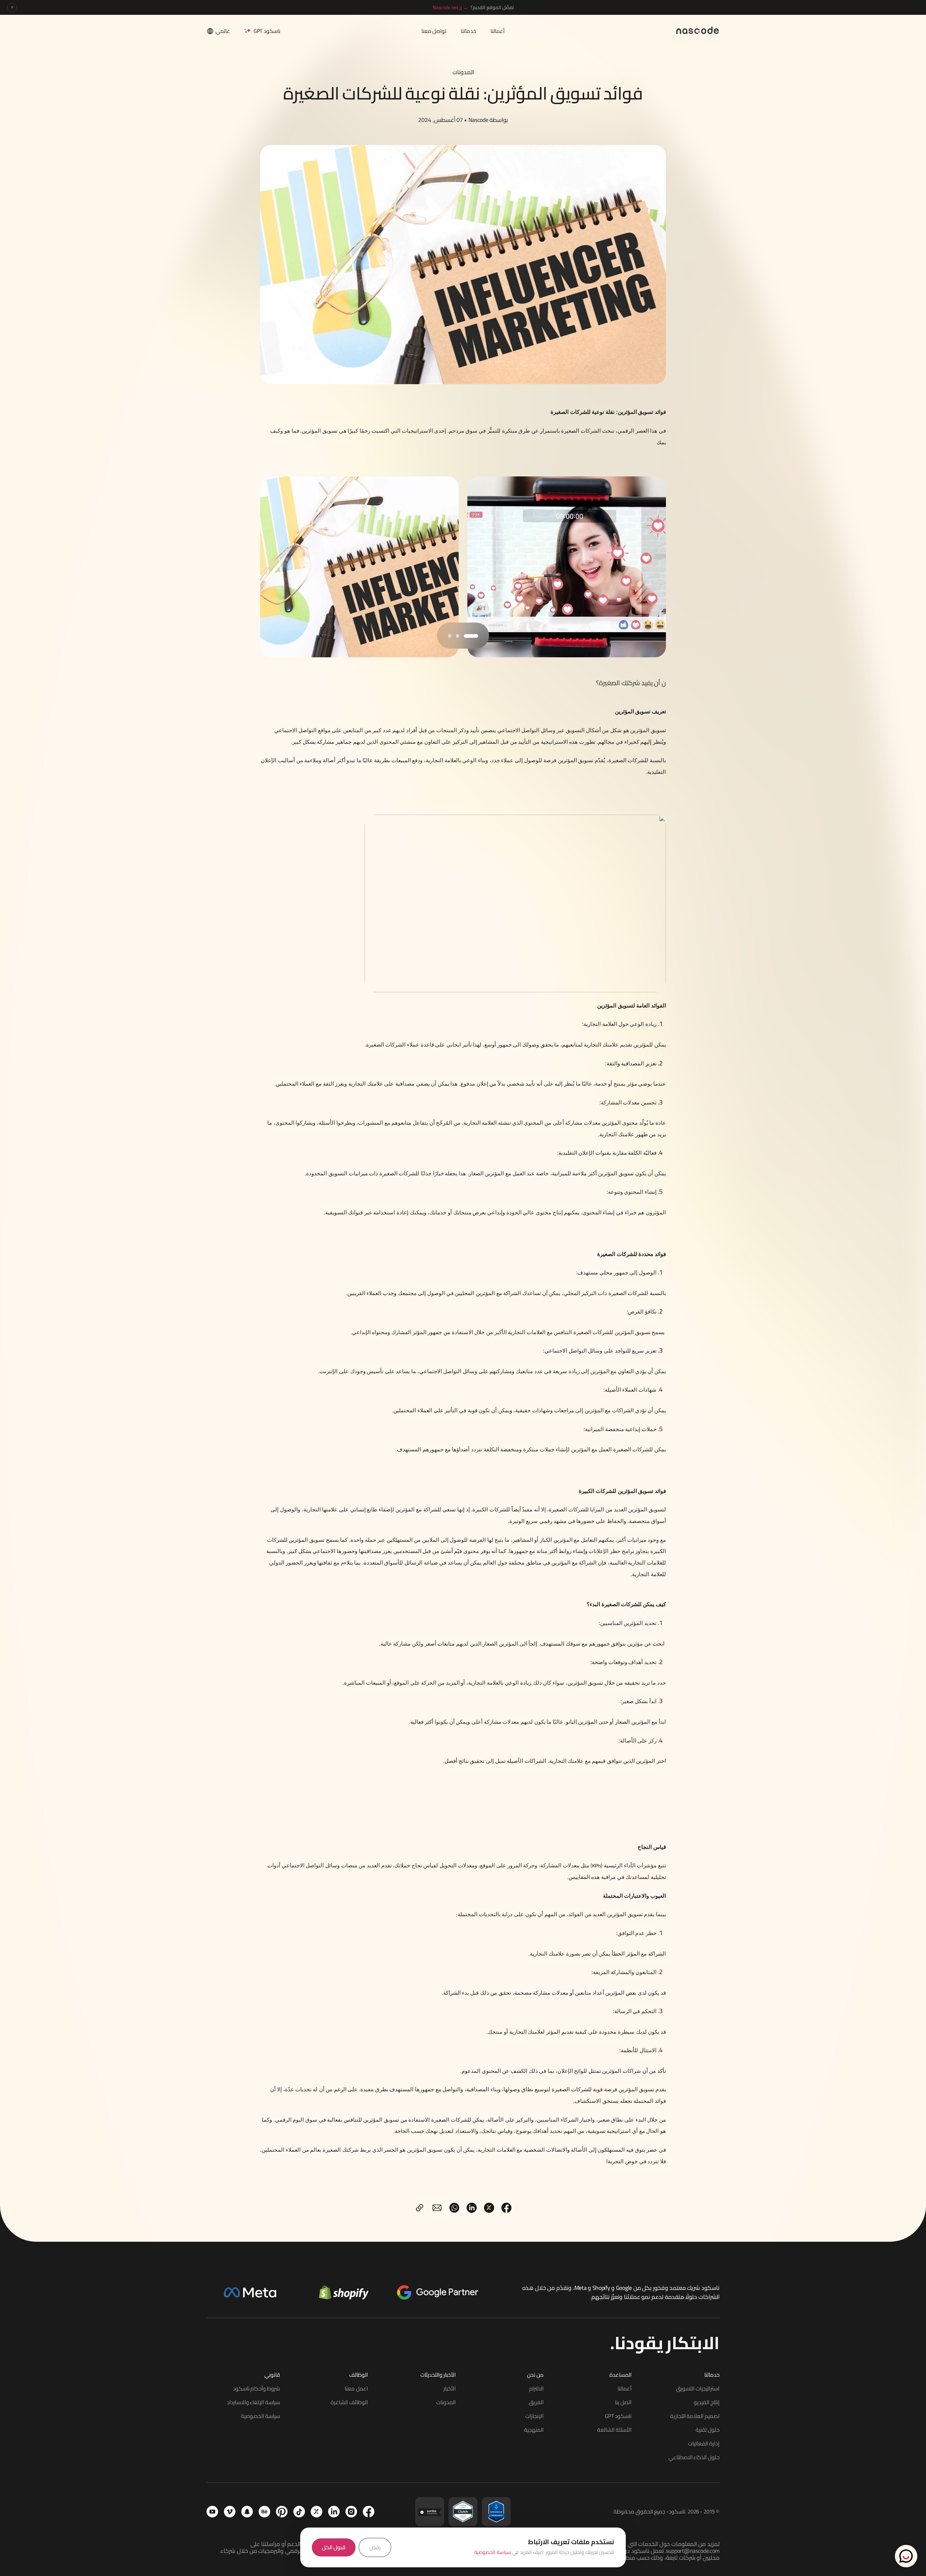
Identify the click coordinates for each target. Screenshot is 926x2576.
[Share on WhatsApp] (454, 2208)
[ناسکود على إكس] (317, 2512)
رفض (375, 2547)
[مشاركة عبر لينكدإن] (472, 2208)
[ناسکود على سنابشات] (247, 2512)
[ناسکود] (698, 30)
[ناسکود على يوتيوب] (212, 2512)
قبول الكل (334, 2547)
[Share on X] (489, 2208)
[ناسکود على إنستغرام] (351, 2512)
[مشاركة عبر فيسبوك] (506, 2208)
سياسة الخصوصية (493, 2552)
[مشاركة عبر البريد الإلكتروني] (437, 2208)
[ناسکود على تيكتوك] (299, 2512)
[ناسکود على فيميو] (230, 2512)
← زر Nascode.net (450, 7)
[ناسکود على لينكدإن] (334, 2512)
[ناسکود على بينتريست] (282, 2512)
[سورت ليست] (430, 2512)
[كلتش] (463, 2512)
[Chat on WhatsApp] (906, 2556)
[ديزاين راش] (496, 2512)
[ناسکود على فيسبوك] (369, 2512)
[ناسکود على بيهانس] (264, 2512)
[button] (471, 636)
